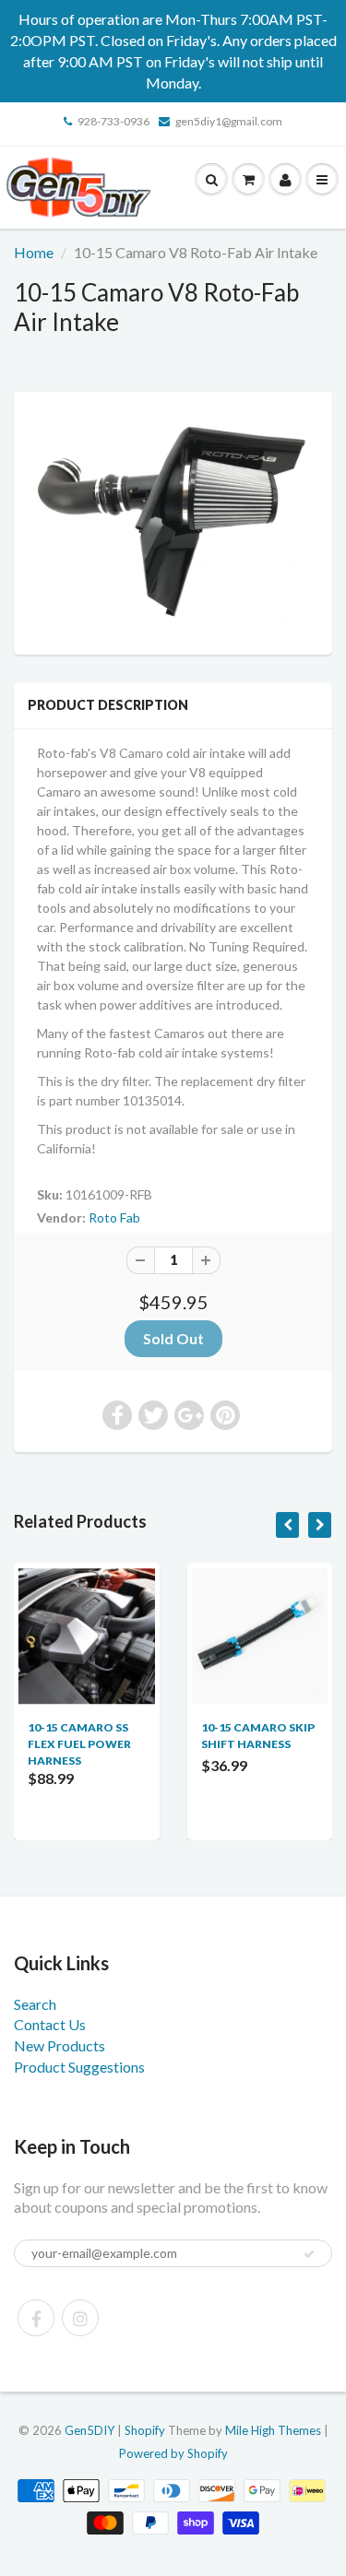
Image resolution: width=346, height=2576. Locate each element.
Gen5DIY (89, 2430)
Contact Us (50, 2024)
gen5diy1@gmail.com (229, 121)
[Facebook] (36, 2318)
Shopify (145, 2430)
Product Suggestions (79, 2067)
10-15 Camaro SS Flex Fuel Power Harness (79, 1744)
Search (35, 2004)
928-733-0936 (113, 121)
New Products (60, 2045)
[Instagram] (80, 2318)
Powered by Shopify (173, 2453)
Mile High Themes (273, 2430)
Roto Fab (114, 1217)
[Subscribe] (309, 2254)
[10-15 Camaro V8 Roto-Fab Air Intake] (173, 521)
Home (34, 252)
